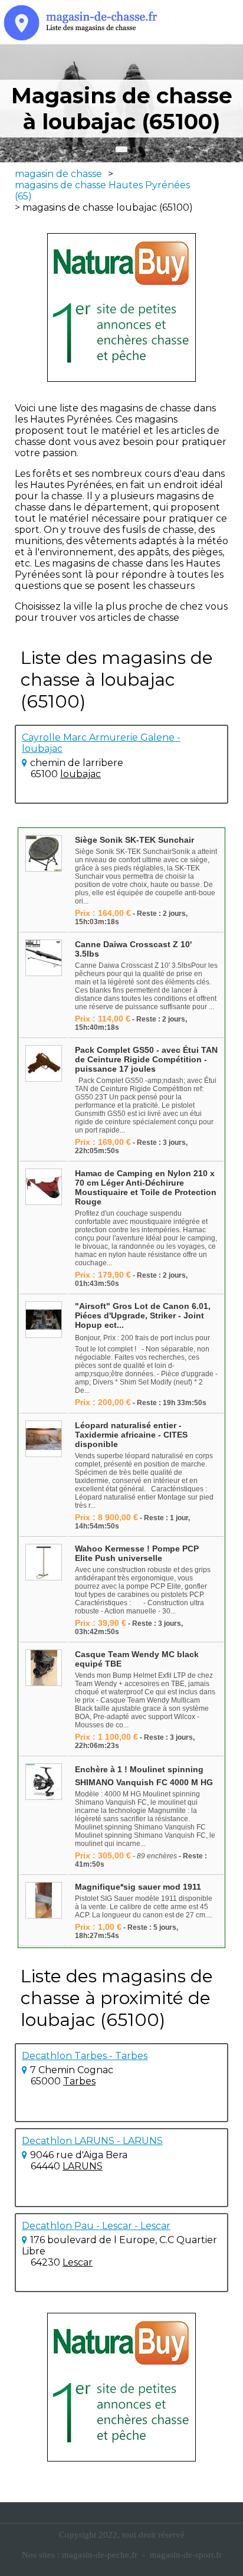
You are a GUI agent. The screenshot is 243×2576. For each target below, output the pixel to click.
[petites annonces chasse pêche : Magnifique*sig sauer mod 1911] (44, 1901)
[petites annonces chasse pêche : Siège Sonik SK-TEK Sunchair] (44, 854)
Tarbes (79, 2081)
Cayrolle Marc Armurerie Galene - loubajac (101, 743)
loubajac (81, 774)
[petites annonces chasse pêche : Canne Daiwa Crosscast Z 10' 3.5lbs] (44, 959)
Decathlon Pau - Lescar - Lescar (96, 2226)
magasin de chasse (58, 174)
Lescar (78, 2262)
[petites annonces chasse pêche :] (44, 1320)
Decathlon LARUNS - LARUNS (92, 2141)
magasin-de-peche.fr (100, 2555)
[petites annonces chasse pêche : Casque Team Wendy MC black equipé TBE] (44, 1669)
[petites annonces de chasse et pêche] (121, 307)
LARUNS (83, 2166)
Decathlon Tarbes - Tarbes (85, 2056)
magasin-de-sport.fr (186, 2555)
